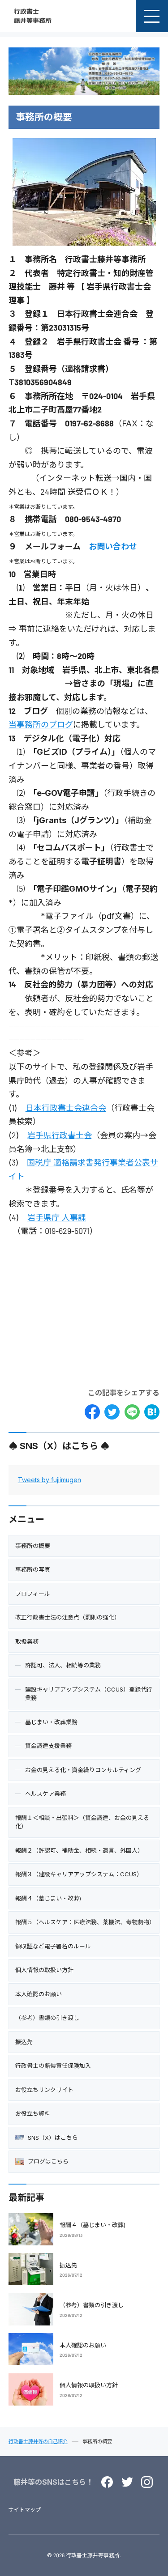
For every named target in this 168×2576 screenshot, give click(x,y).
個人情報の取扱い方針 (89, 2385)
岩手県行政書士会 (60, 1135)
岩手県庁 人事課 (57, 1218)
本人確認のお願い (83, 2345)
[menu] (152, 16)
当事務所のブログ (41, 725)
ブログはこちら (48, 2161)
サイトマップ (25, 2510)
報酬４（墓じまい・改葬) (93, 2225)
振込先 (68, 2265)
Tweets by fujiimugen (50, 1480)
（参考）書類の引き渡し (92, 2305)
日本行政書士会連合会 (66, 1108)
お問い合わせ (113, 546)
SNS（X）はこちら (53, 2138)
